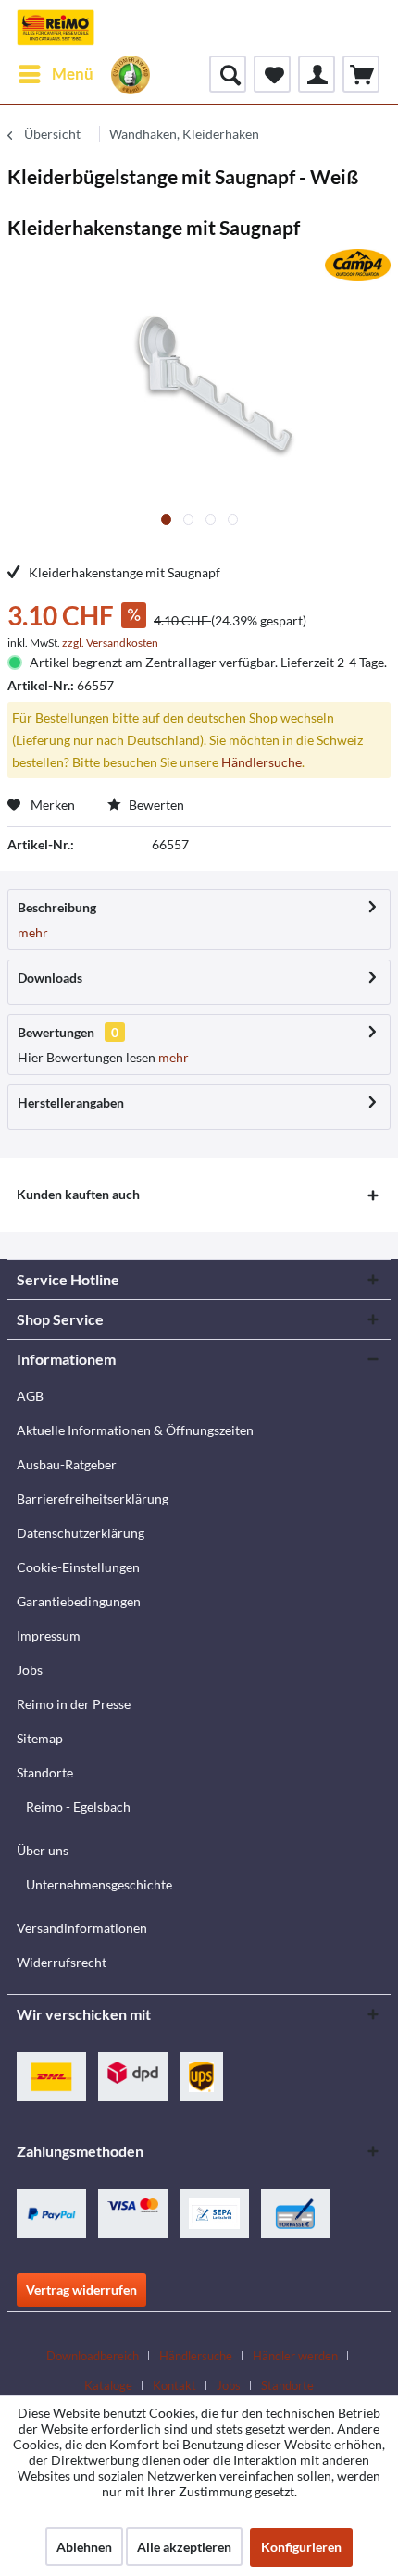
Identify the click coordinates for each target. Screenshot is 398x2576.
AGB (30, 1396)
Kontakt (174, 2385)
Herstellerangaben (71, 1102)
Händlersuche (261, 762)
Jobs (30, 1670)
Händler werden (295, 2356)
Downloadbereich (93, 2356)
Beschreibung (57, 907)
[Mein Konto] (317, 74)
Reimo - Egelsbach (78, 1807)
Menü (73, 74)
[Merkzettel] (272, 74)
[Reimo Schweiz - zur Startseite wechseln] (56, 28)
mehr (33, 932)
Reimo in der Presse (74, 1704)
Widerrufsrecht (62, 1962)
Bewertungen (56, 1032)
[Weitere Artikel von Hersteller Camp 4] (358, 265)
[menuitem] (55, 74)
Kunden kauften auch (78, 1194)
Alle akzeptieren (184, 2547)
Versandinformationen (82, 1928)
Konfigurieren (301, 2547)
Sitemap (40, 1738)
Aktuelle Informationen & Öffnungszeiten (135, 1430)
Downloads (50, 978)
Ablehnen (84, 2547)
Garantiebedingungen (79, 1601)
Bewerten (155, 805)
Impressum (49, 1635)
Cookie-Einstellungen (78, 1567)
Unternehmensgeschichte (99, 1884)
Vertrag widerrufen (81, 2290)
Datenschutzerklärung (81, 1533)
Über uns (43, 1850)
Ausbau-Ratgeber (67, 1464)
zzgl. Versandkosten (110, 643)
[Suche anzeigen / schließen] (228, 74)
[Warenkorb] (361, 74)
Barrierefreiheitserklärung (93, 1499)
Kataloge (108, 2385)
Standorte (45, 1772)
